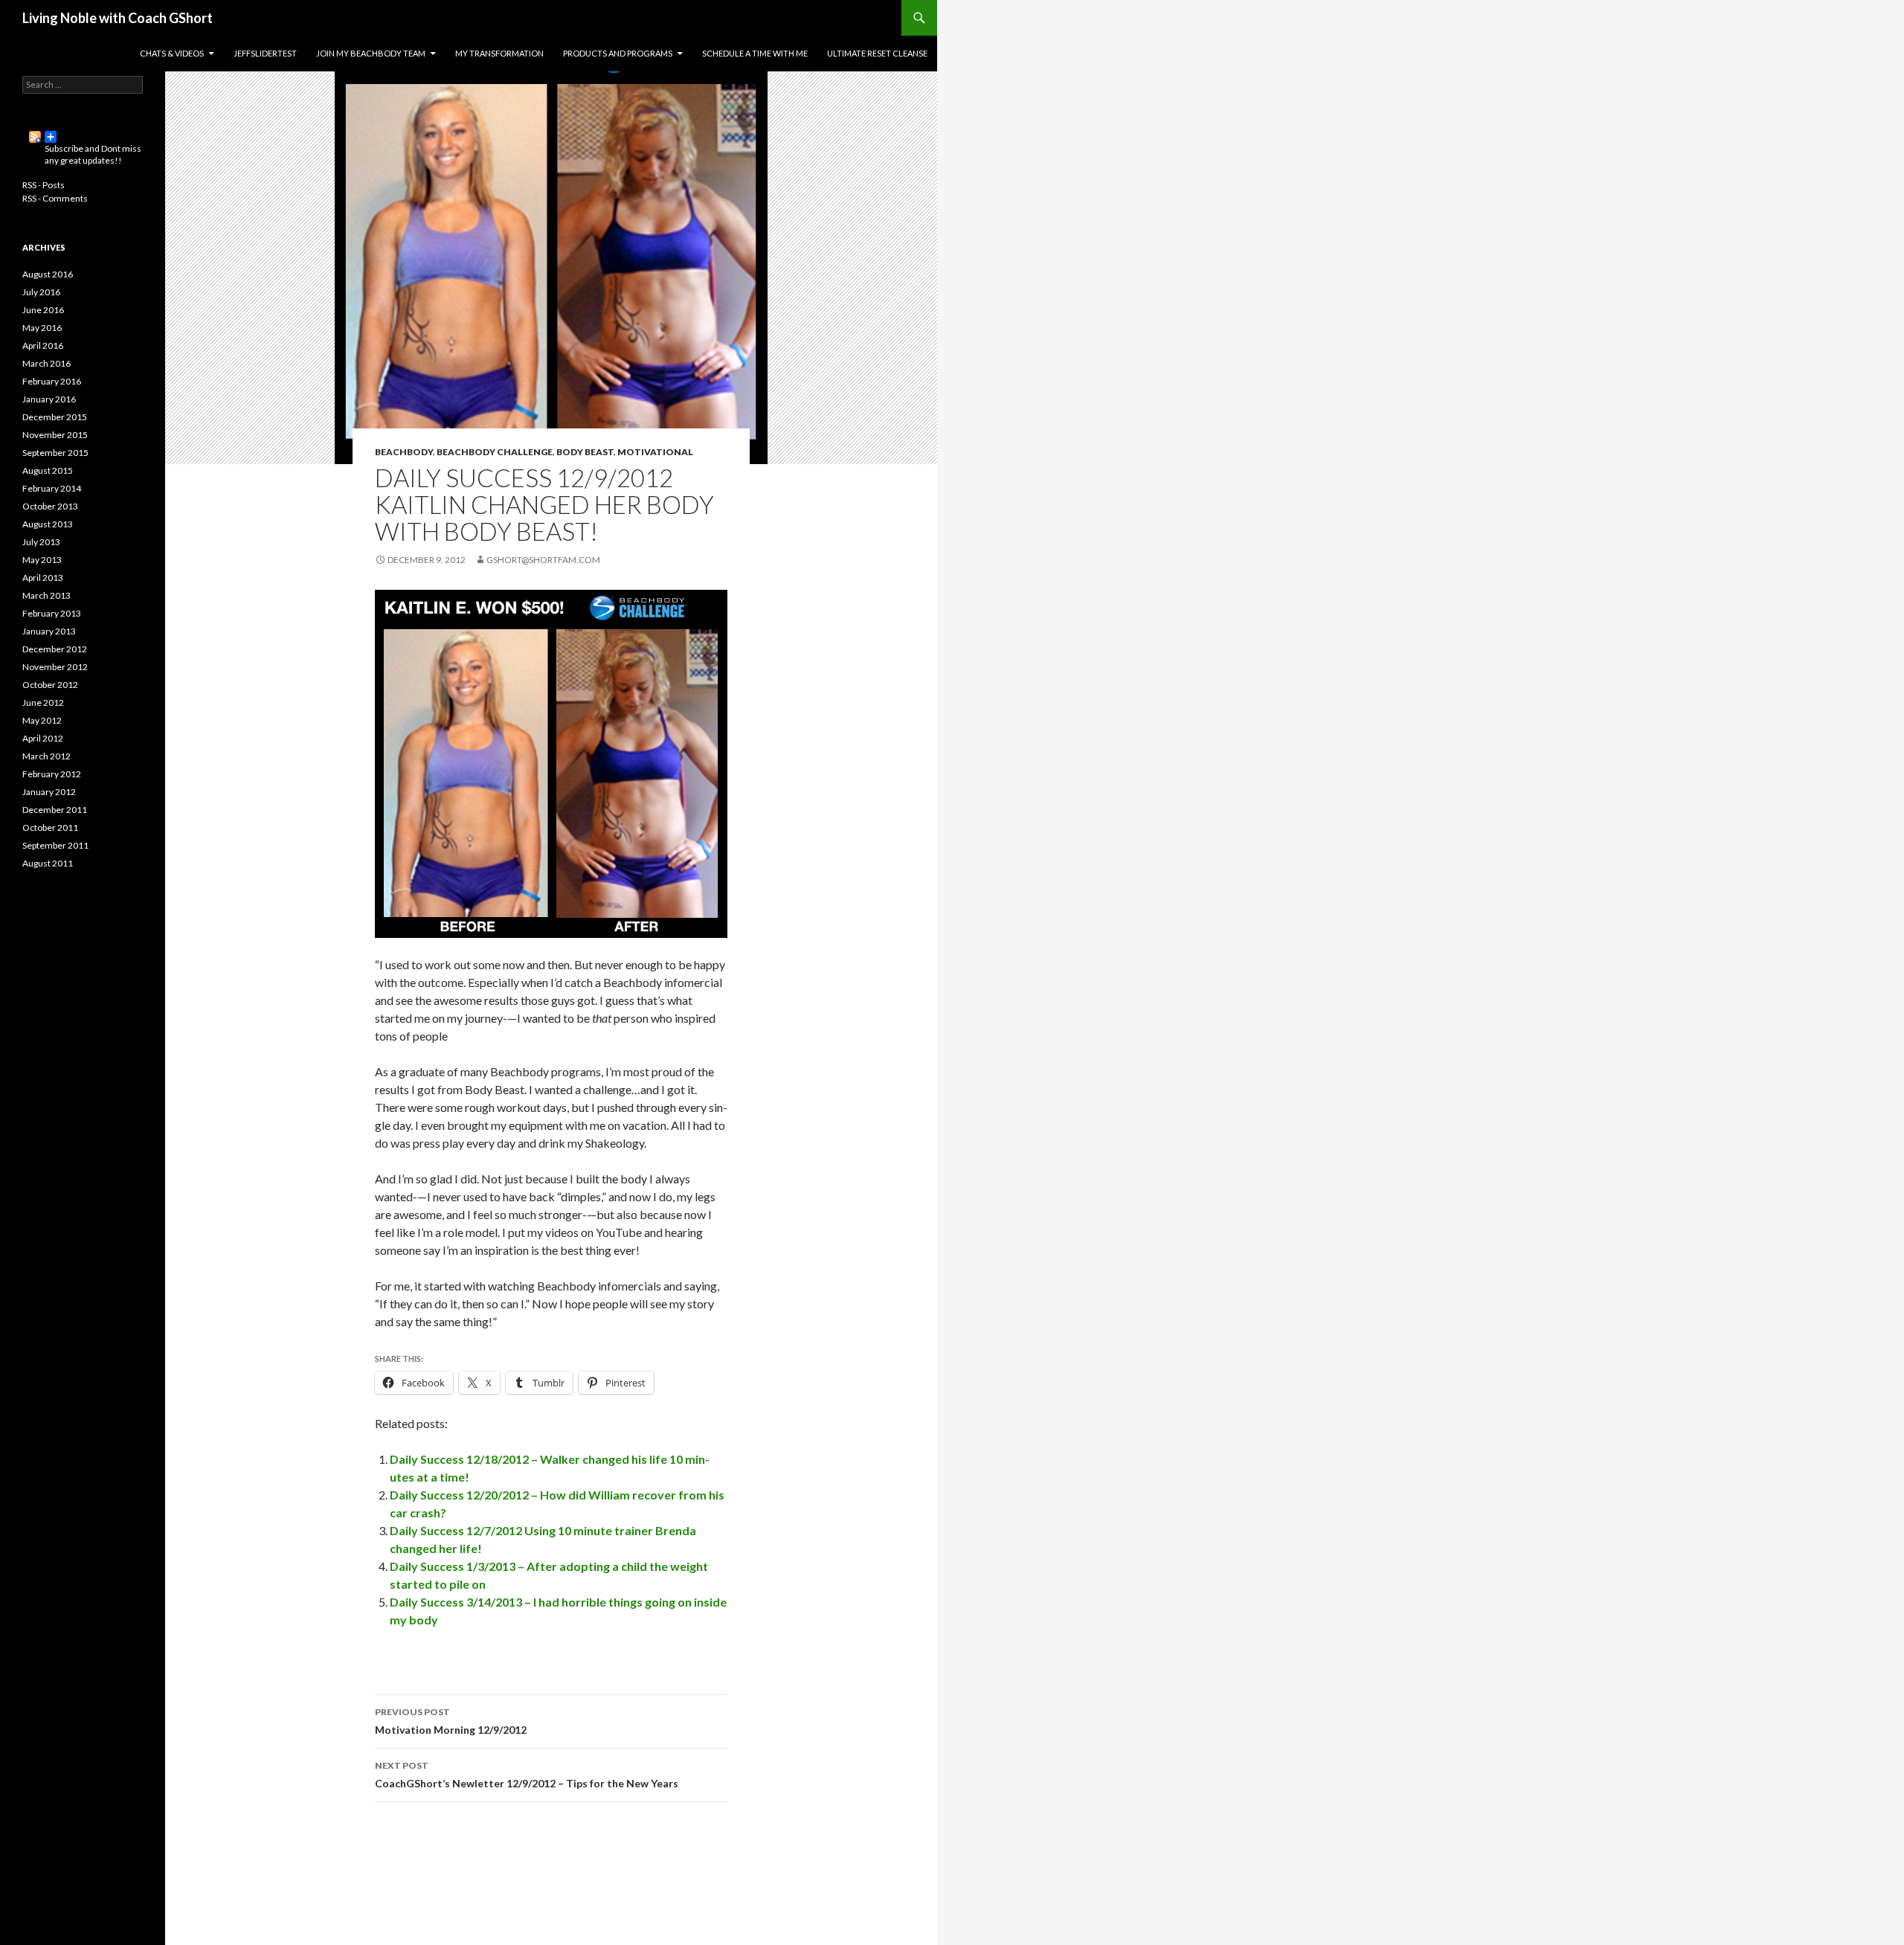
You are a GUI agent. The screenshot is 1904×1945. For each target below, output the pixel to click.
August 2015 (48, 470)
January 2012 (49, 792)
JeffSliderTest (265, 53)
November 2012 (55, 667)
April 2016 (43, 345)
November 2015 (55, 435)
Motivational (655, 452)
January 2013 (49, 631)
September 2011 (55, 845)
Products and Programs (618, 53)
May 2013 (42, 560)
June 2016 (43, 310)
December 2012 (55, 649)
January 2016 (49, 399)
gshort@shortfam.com (543, 560)
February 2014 (52, 488)
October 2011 (50, 827)
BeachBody (404, 452)
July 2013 (41, 542)
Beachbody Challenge (495, 452)
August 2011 (48, 863)
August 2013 (48, 524)
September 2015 (55, 453)
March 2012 (46, 756)
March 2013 (46, 595)
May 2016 (42, 328)
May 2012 (42, 720)
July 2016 (41, 292)
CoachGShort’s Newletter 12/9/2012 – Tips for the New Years (527, 1775)
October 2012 (50, 685)
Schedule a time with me (755, 53)
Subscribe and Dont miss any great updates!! (83, 137)
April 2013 (43, 578)
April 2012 (43, 738)
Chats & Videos (172, 53)
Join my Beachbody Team (371, 53)
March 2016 (46, 363)
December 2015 (55, 417)
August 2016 (48, 274)
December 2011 (55, 810)
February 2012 (52, 774)
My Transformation (499, 53)
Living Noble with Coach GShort (118, 18)
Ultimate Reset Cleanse (877, 53)
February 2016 (52, 381)
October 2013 (50, 506)
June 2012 (43, 703)
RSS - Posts (44, 185)
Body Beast (585, 452)
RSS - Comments (55, 198)
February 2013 (52, 613)
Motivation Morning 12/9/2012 (451, 1721)
